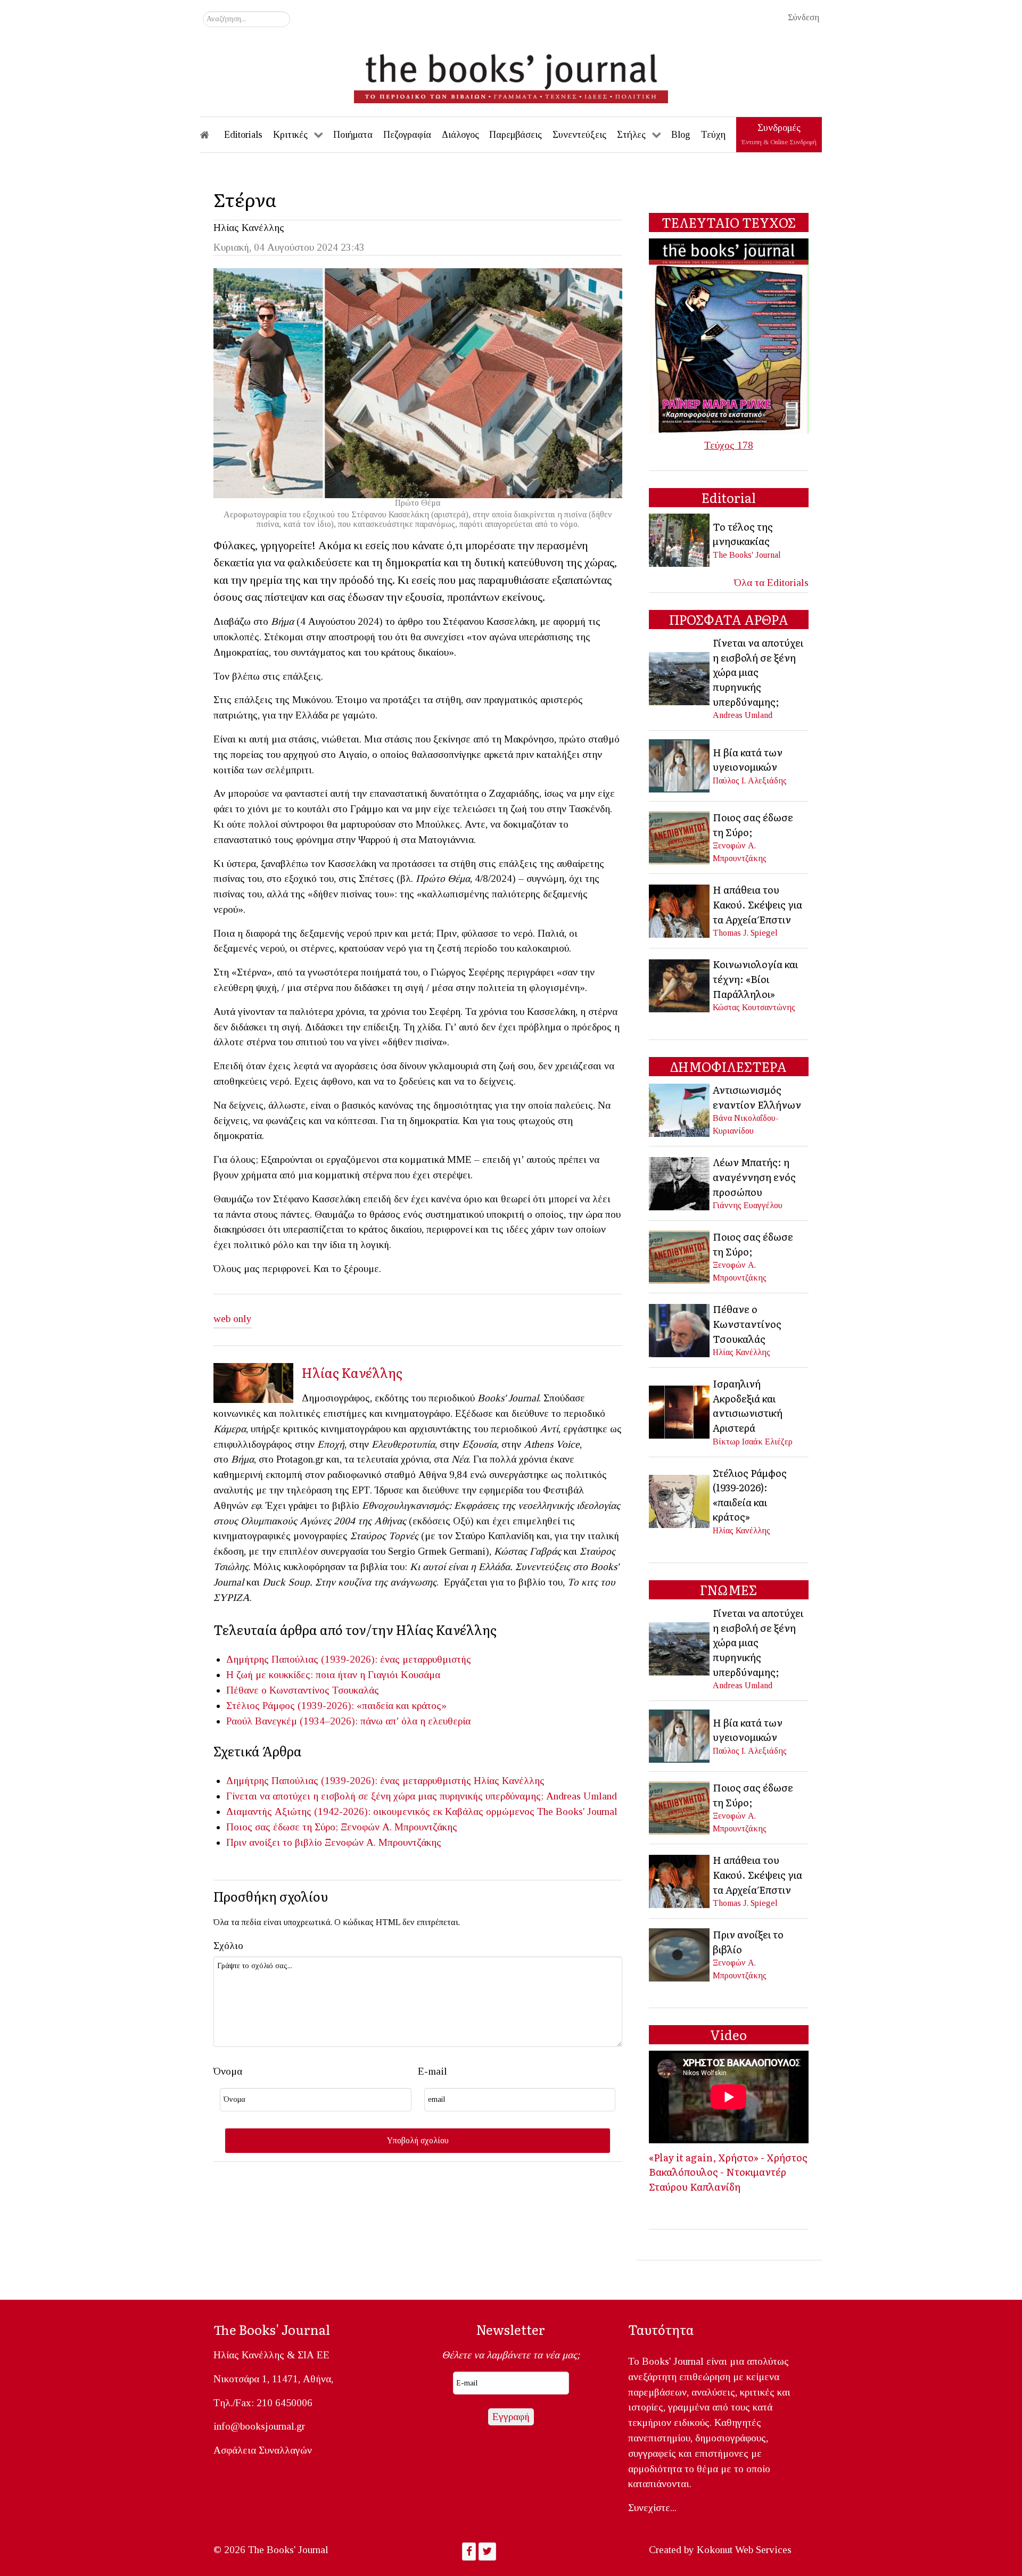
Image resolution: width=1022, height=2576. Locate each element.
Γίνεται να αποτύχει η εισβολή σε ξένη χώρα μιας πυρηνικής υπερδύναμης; (385, 1796)
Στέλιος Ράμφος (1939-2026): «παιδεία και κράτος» (336, 1706)
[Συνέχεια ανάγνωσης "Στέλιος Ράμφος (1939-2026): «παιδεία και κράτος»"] (680, 1500)
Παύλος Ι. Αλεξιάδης (750, 781)
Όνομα (228, 2071)
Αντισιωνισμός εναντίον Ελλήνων (757, 1097)
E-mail (432, 2071)
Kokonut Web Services (744, 2550)
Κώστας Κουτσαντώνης (754, 1007)
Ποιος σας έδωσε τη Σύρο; (282, 1827)
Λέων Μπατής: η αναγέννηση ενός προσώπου (754, 1176)
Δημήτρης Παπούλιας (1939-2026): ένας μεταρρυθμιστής (349, 1659)
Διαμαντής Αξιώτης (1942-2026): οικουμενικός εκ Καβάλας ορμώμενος (380, 1811)
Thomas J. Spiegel (745, 933)
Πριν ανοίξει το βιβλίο (274, 1842)
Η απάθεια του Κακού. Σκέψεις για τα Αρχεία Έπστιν (757, 904)
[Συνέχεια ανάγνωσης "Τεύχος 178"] (729, 335)
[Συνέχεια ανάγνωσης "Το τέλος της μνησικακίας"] (680, 539)
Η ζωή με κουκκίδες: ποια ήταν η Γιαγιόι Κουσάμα (333, 1675)
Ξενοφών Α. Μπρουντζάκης (399, 1827)
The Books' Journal (577, 1811)
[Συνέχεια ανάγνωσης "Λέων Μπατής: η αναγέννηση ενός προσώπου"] (680, 1182)
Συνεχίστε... (652, 2508)
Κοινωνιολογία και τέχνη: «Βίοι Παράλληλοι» (755, 979)
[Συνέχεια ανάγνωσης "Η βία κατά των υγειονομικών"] (680, 765)
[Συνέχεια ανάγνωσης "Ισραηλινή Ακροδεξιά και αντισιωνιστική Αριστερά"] (680, 1411)
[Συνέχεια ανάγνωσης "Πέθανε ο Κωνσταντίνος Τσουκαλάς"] (680, 1329)
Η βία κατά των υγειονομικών (748, 759)
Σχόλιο (228, 1946)
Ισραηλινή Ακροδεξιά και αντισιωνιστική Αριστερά (748, 1405)
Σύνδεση (803, 17)
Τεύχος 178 (729, 445)
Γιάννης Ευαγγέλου (748, 1205)
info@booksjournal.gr (259, 2426)
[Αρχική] (212, 135)
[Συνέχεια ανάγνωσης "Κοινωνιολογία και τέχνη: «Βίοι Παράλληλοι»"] (680, 984)
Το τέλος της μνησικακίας (743, 534)
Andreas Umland (582, 1796)
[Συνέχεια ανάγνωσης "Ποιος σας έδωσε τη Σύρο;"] (680, 836)
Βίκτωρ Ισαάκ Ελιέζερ (753, 1442)
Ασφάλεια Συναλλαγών (263, 2450)
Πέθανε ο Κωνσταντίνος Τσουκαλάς (303, 1690)
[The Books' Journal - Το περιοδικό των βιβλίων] (511, 75)
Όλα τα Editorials (771, 583)
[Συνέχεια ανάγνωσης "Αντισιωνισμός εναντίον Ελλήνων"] (680, 1109)
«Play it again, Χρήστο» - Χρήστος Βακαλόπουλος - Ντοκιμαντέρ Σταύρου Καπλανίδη (728, 2172)
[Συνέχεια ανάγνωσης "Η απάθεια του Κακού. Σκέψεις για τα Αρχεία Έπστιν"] (680, 910)
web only (233, 1319)
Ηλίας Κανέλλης (249, 228)
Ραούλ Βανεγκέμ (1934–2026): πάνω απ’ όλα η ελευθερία (348, 1721)
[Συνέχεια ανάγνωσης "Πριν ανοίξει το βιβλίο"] (680, 1954)
